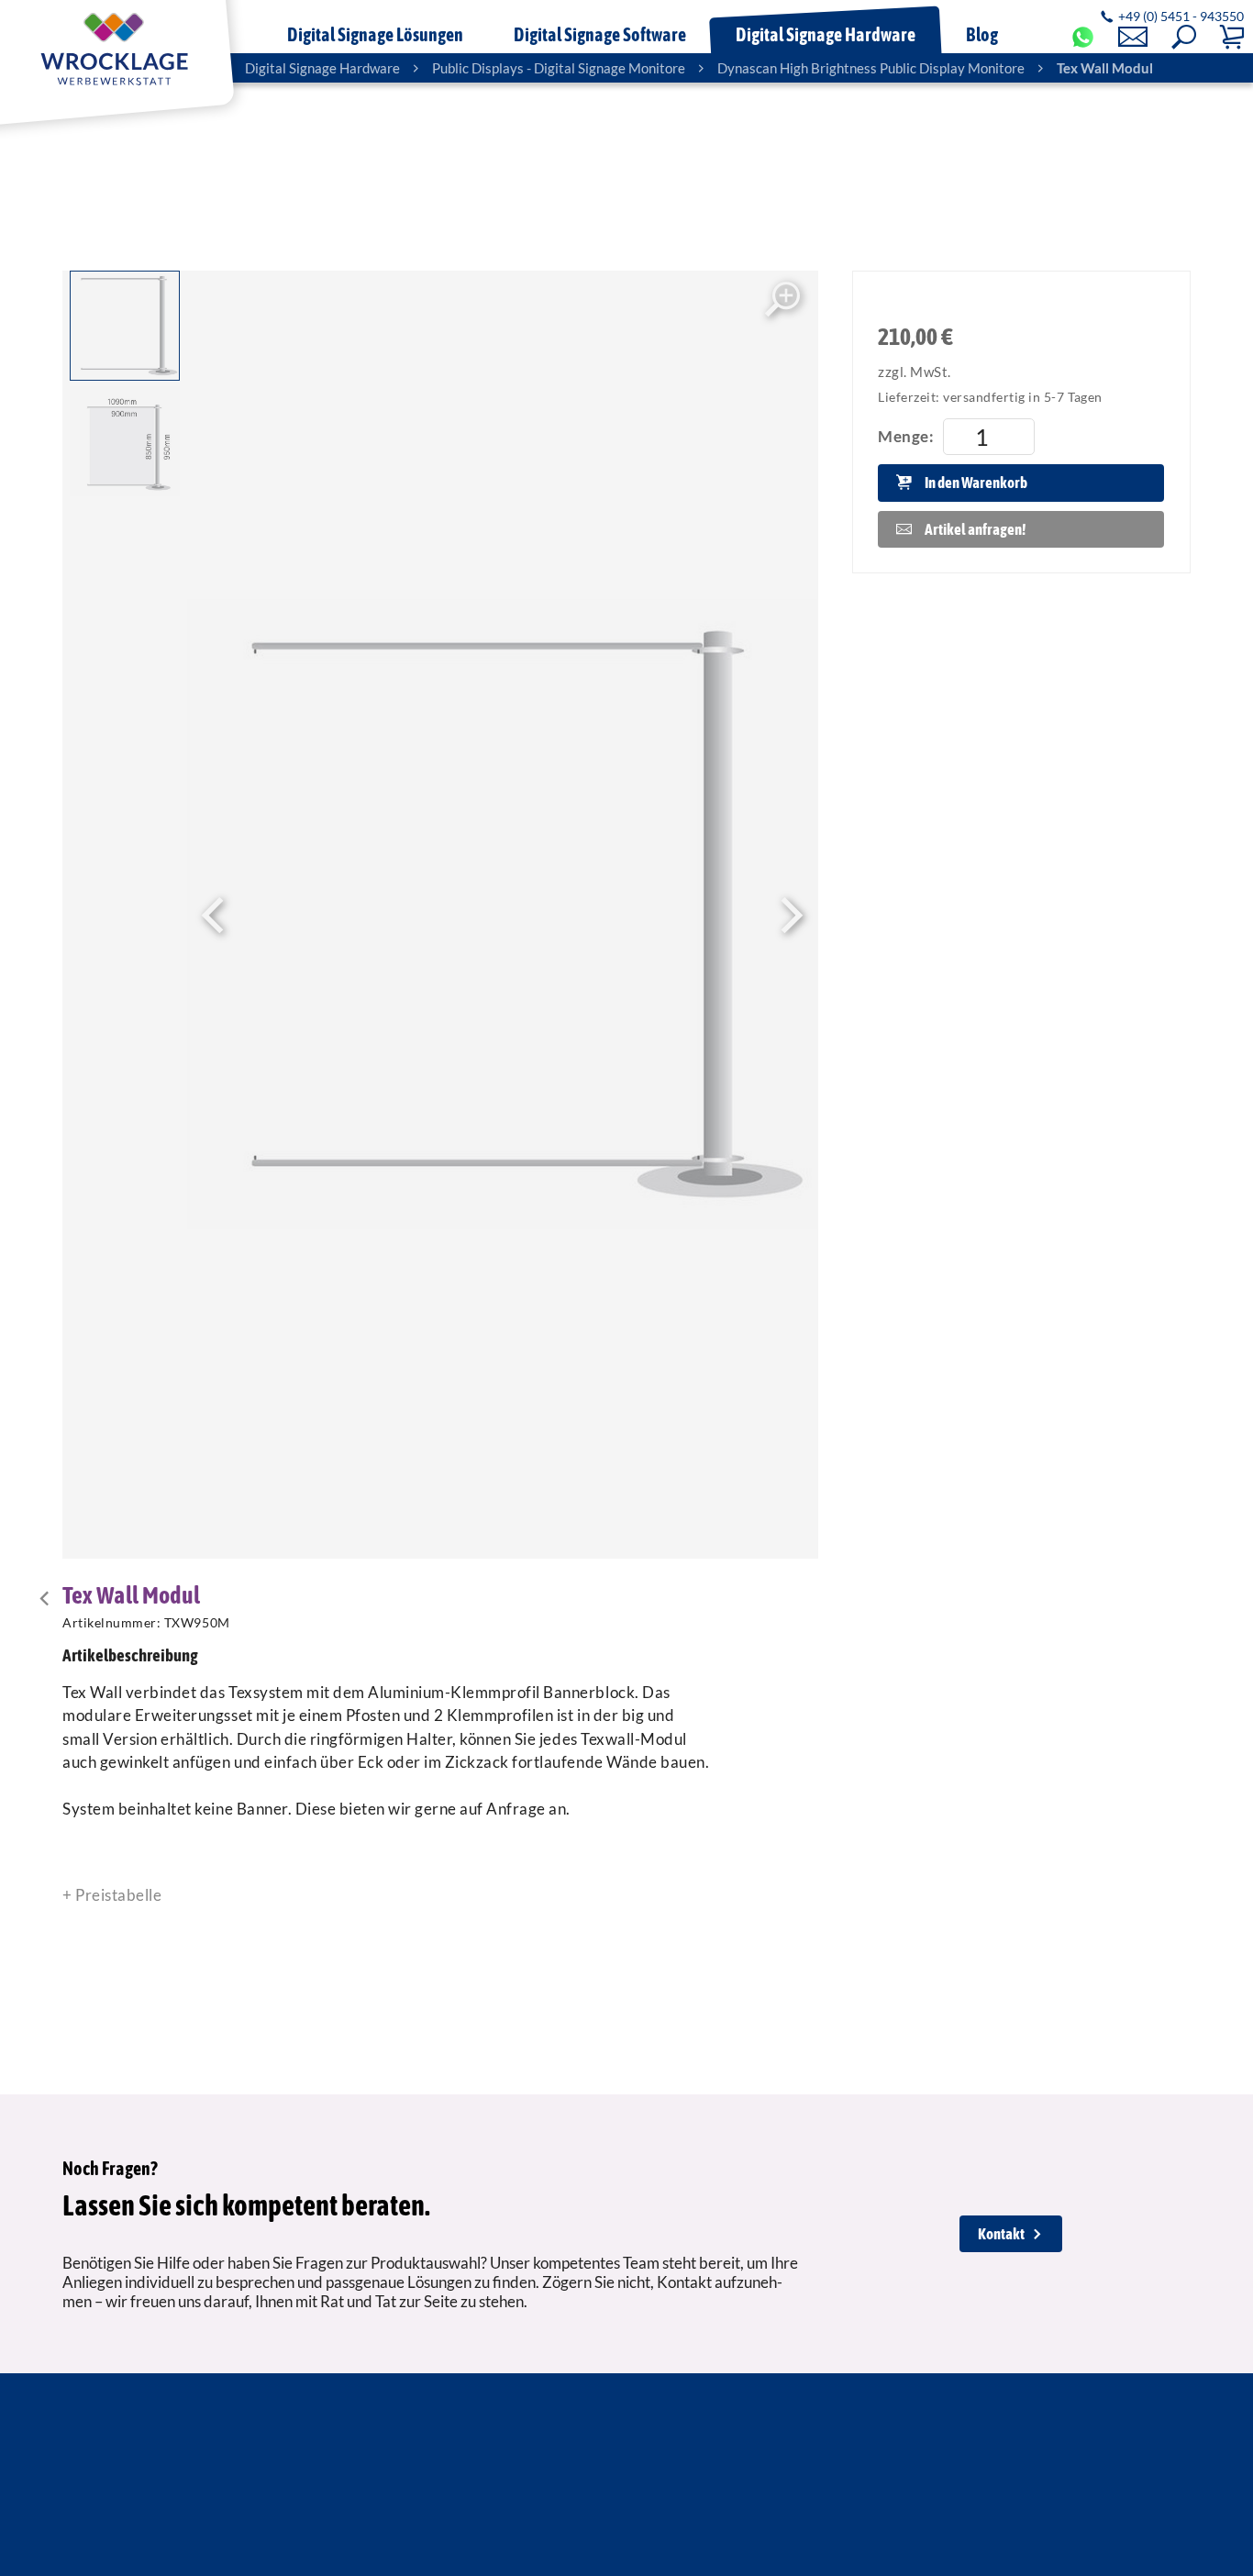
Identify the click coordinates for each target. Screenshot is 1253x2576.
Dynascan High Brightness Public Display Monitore (871, 68)
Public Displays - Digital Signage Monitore (559, 68)
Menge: (906, 436)
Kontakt (1001, 2234)
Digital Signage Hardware (322, 68)
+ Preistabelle (112, 1895)
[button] (1184, 37)
